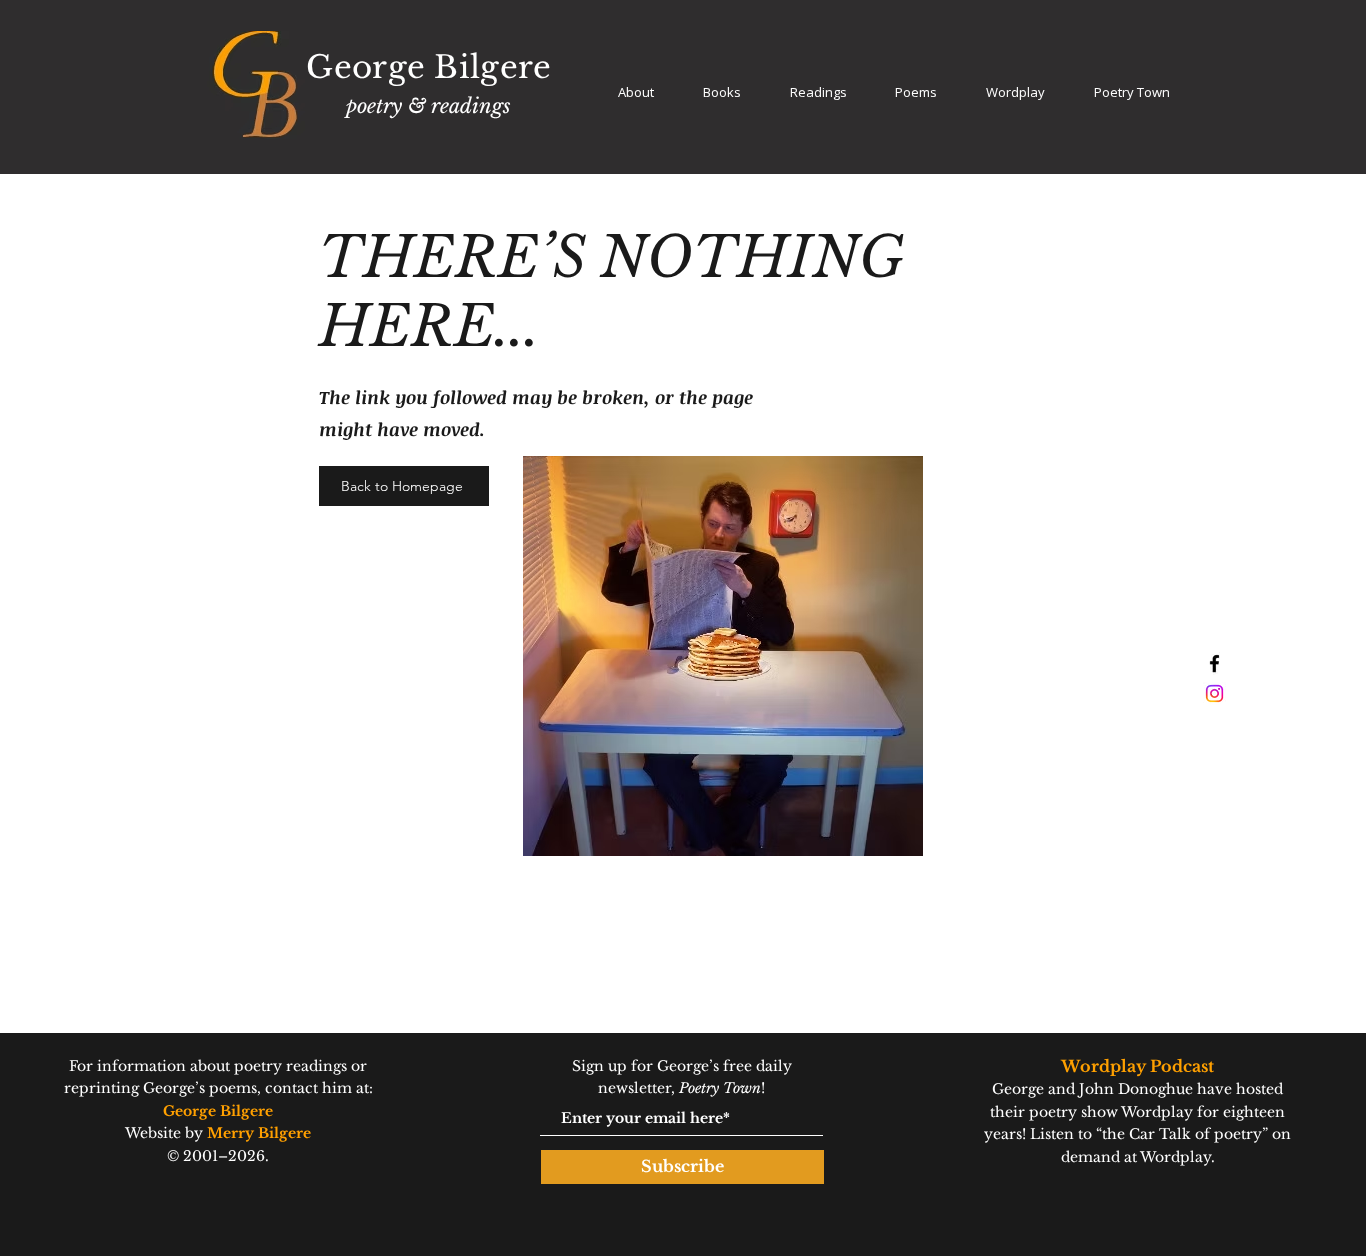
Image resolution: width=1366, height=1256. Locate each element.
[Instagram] (1214, 693)
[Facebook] (1214, 663)
